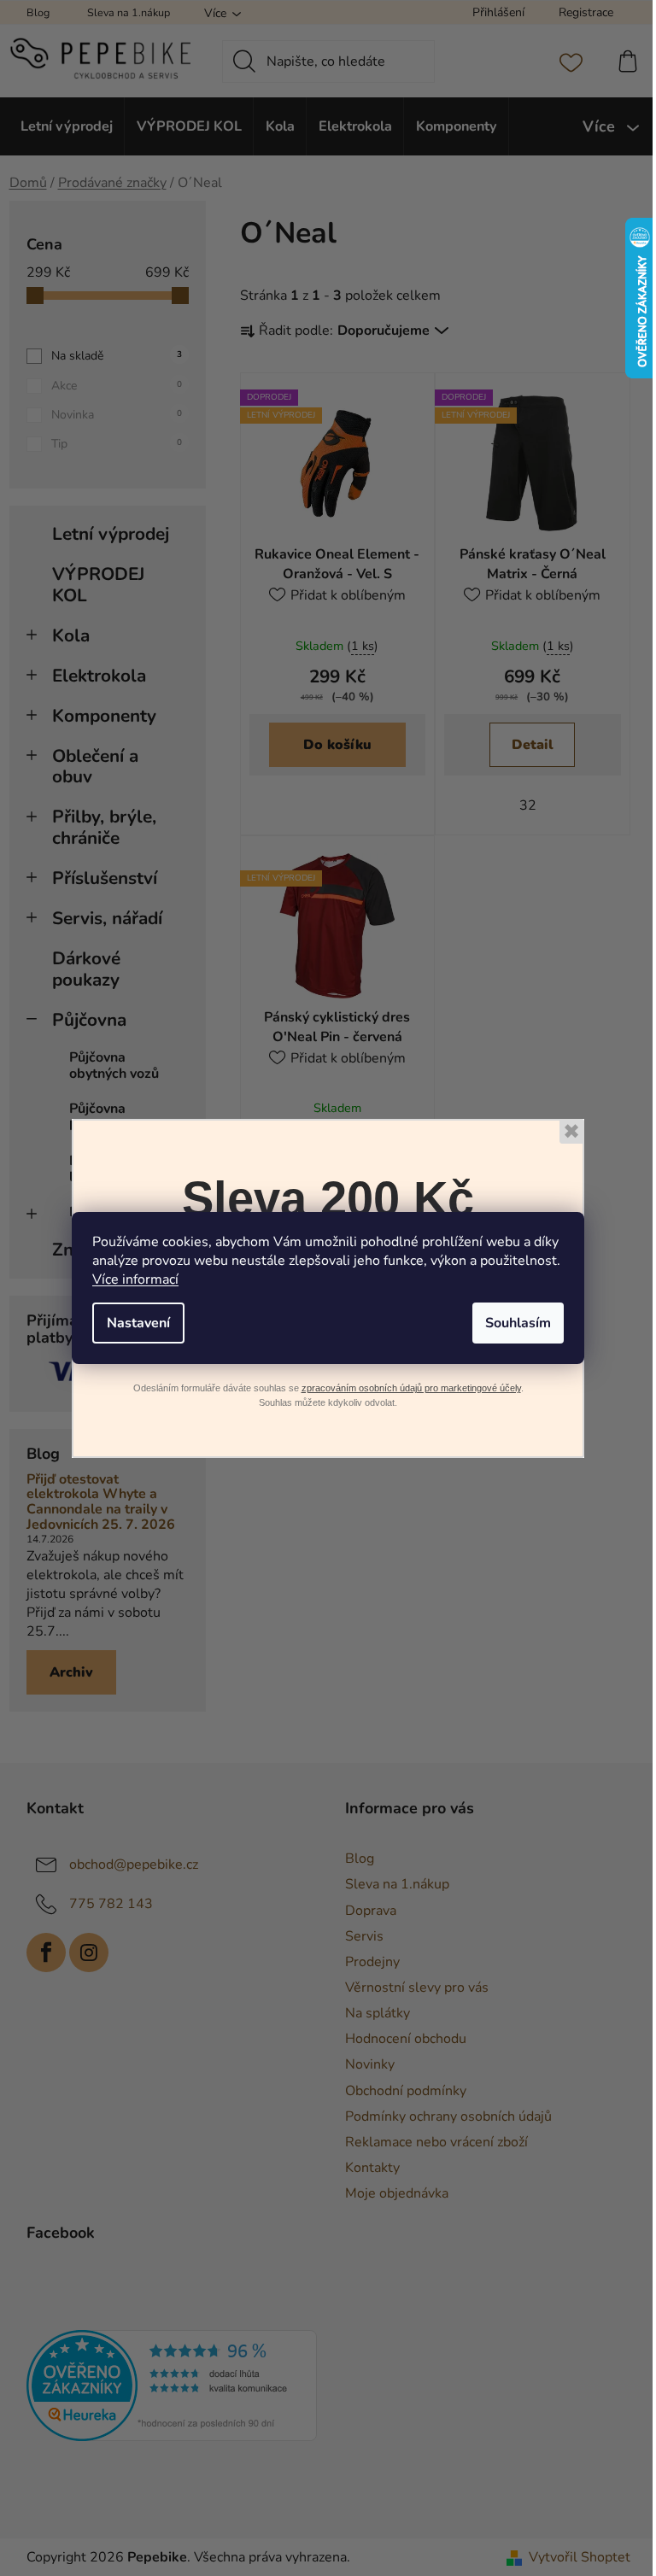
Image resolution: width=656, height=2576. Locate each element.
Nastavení (138, 1323)
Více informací (135, 1279)
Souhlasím (518, 1323)
